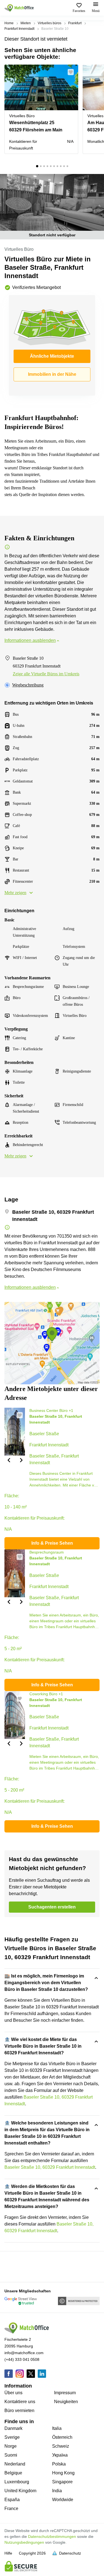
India (57, 2491)
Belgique (13, 2473)
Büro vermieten (19, 2411)
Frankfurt (75, 23)
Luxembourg (17, 2482)
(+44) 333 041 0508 (22, 2359)
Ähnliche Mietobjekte (52, 356)
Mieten (26, 23)
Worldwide (63, 2500)
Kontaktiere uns (20, 2402)
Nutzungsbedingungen (24, 2542)
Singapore (62, 2482)
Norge (11, 2446)
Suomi (11, 2455)
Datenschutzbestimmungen (52, 2536)
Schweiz (61, 2446)
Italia (57, 2428)
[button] (72, 72)
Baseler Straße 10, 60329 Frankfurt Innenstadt (50, 2167)
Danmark (13, 2428)
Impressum (65, 2393)
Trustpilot (12, 2266)
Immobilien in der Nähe (52, 374)
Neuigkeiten (66, 2402)
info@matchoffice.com (24, 2353)
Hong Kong (63, 2473)
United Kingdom (20, 2491)
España (12, 2500)
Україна (60, 2455)
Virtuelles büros (50, 23)
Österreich (62, 2437)
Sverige (12, 2437)
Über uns (13, 2393)
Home (9, 23)
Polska (59, 2464)
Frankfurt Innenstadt (19, 29)
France (11, 2508)
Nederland (15, 2464)
